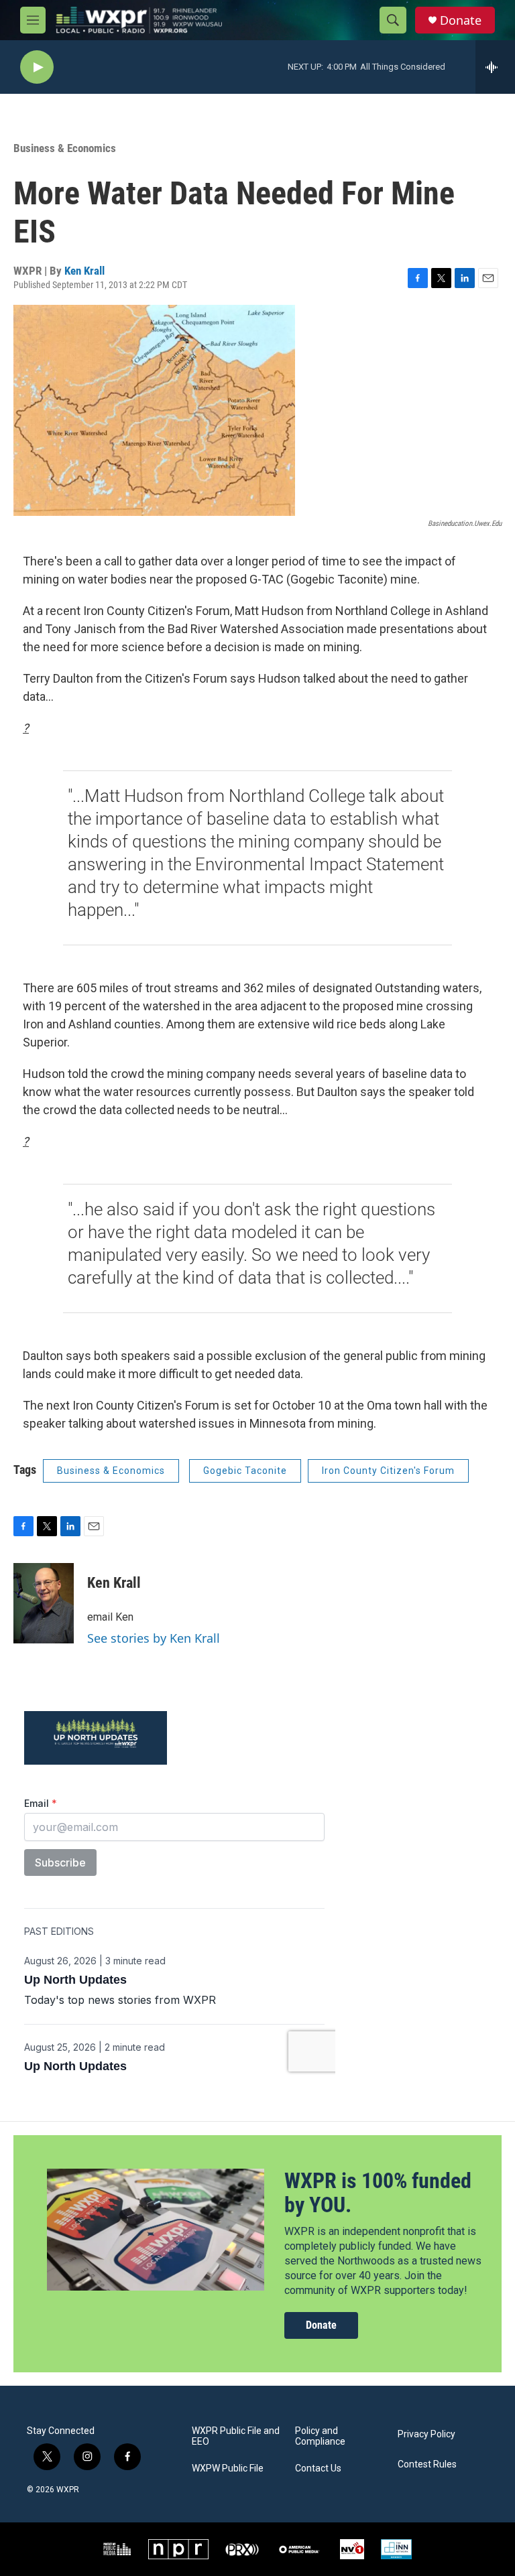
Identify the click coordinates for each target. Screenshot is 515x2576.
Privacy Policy (426, 2434)
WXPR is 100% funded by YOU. (378, 2193)
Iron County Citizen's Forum (388, 1471)
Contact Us (318, 2468)
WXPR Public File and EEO (236, 2436)
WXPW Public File (228, 2468)
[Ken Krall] (44, 1603)
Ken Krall (84, 271)
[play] (37, 67)
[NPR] (178, 2549)
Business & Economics (65, 148)
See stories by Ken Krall (154, 1638)
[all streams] (495, 67)
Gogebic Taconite (245, 1471)
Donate (461, 20)
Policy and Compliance (320, 2436)
